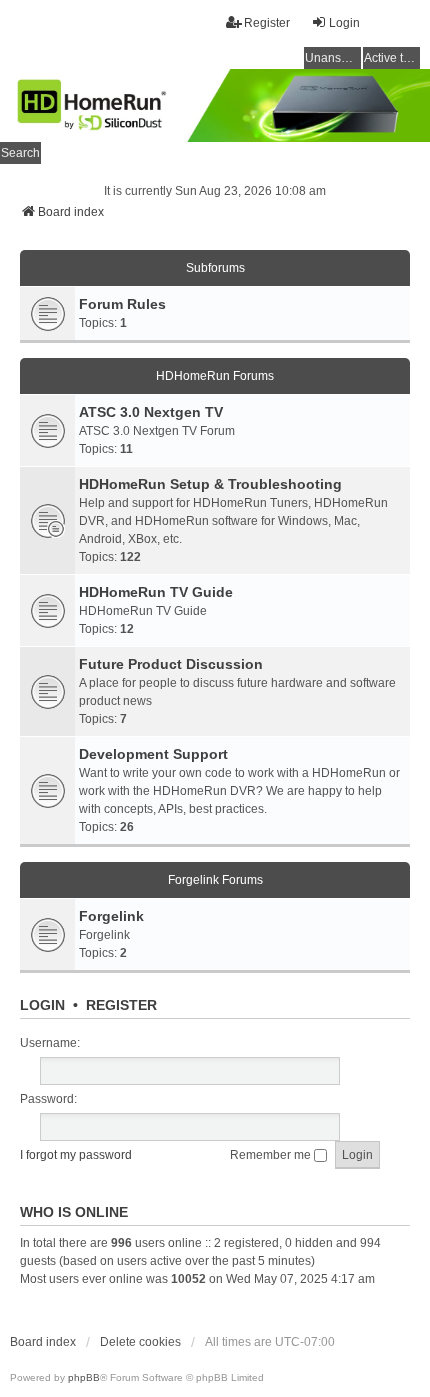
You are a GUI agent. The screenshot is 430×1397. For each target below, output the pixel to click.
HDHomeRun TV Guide (156, 592)
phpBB (84, 1377)
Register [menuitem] (267, 23)
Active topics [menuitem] (392, 58)
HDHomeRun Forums (215, 376)
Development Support (153, 754)
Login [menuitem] (344, 23)
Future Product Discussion (171, 664)
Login (42, 1005)
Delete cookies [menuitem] (140, 1342)
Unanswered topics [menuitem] (333, 58)
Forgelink (111, 916)
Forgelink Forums (215, 880)
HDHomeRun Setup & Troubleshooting (210, 484)
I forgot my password (76, 1155)
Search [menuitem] (20, 153)
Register (121, 1005)
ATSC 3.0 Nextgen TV (151, 412)
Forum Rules (122, 304)
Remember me (272, 1155)
